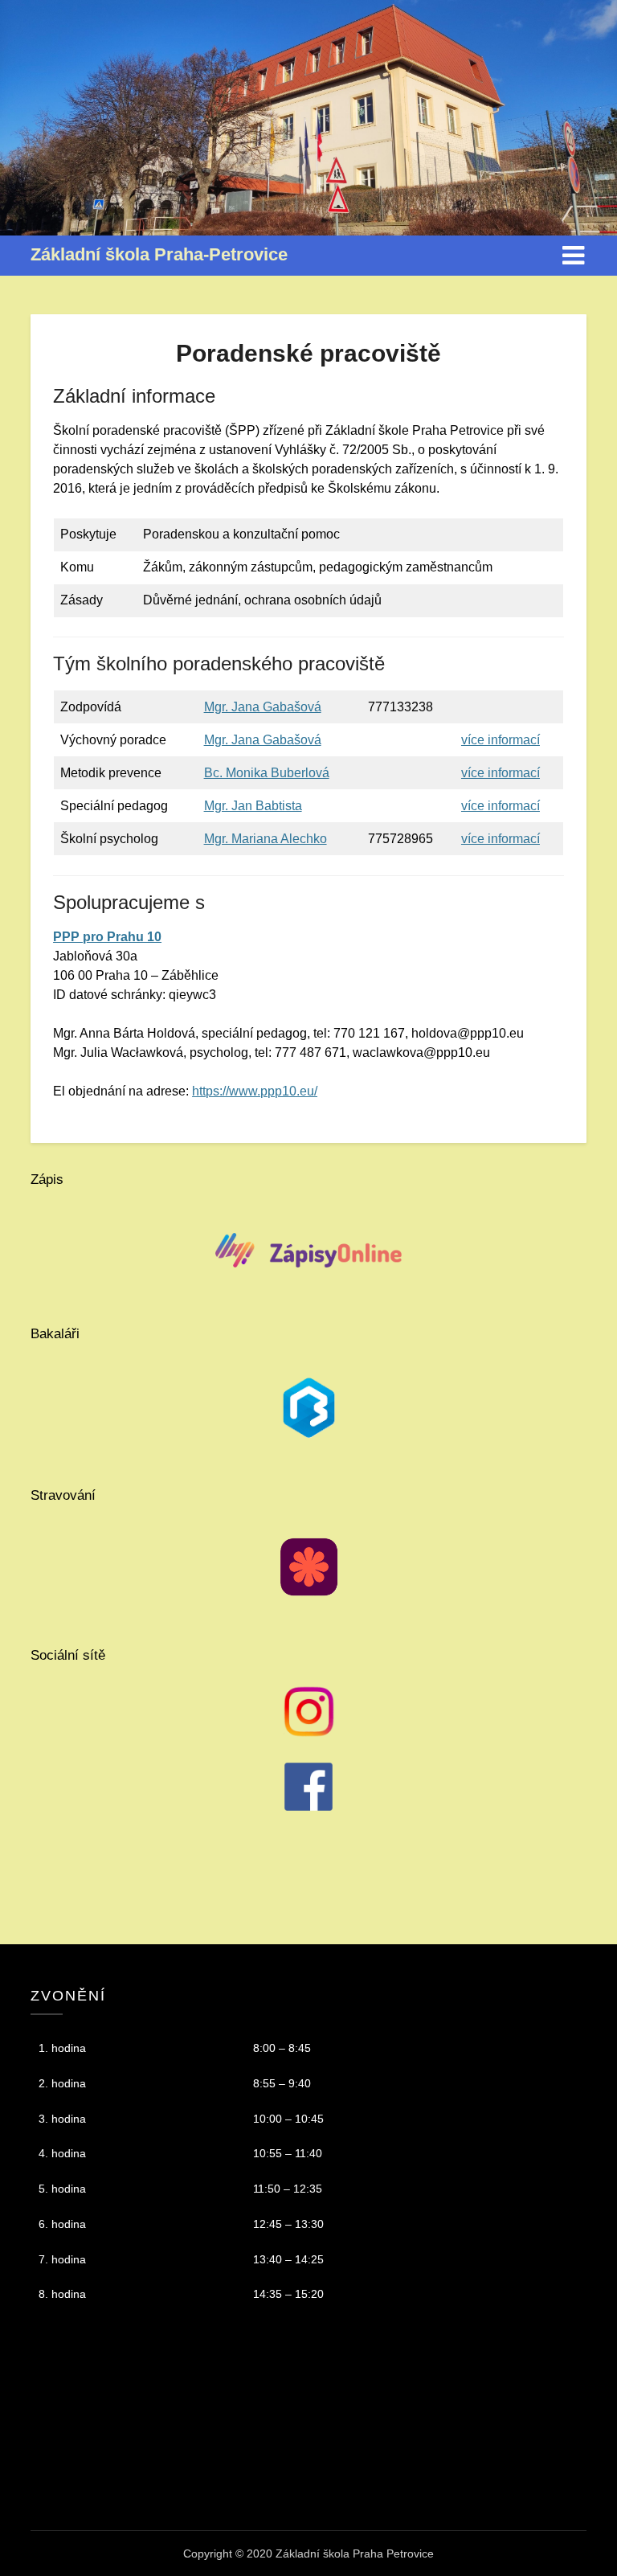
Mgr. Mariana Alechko (266, 839)
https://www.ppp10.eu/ (255, 1091)
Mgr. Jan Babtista (253, 806)
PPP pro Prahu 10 (107, 937)
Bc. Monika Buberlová (267, 773)
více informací (501, 740)
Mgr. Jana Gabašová (263, 707)
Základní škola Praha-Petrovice (159, 254)
